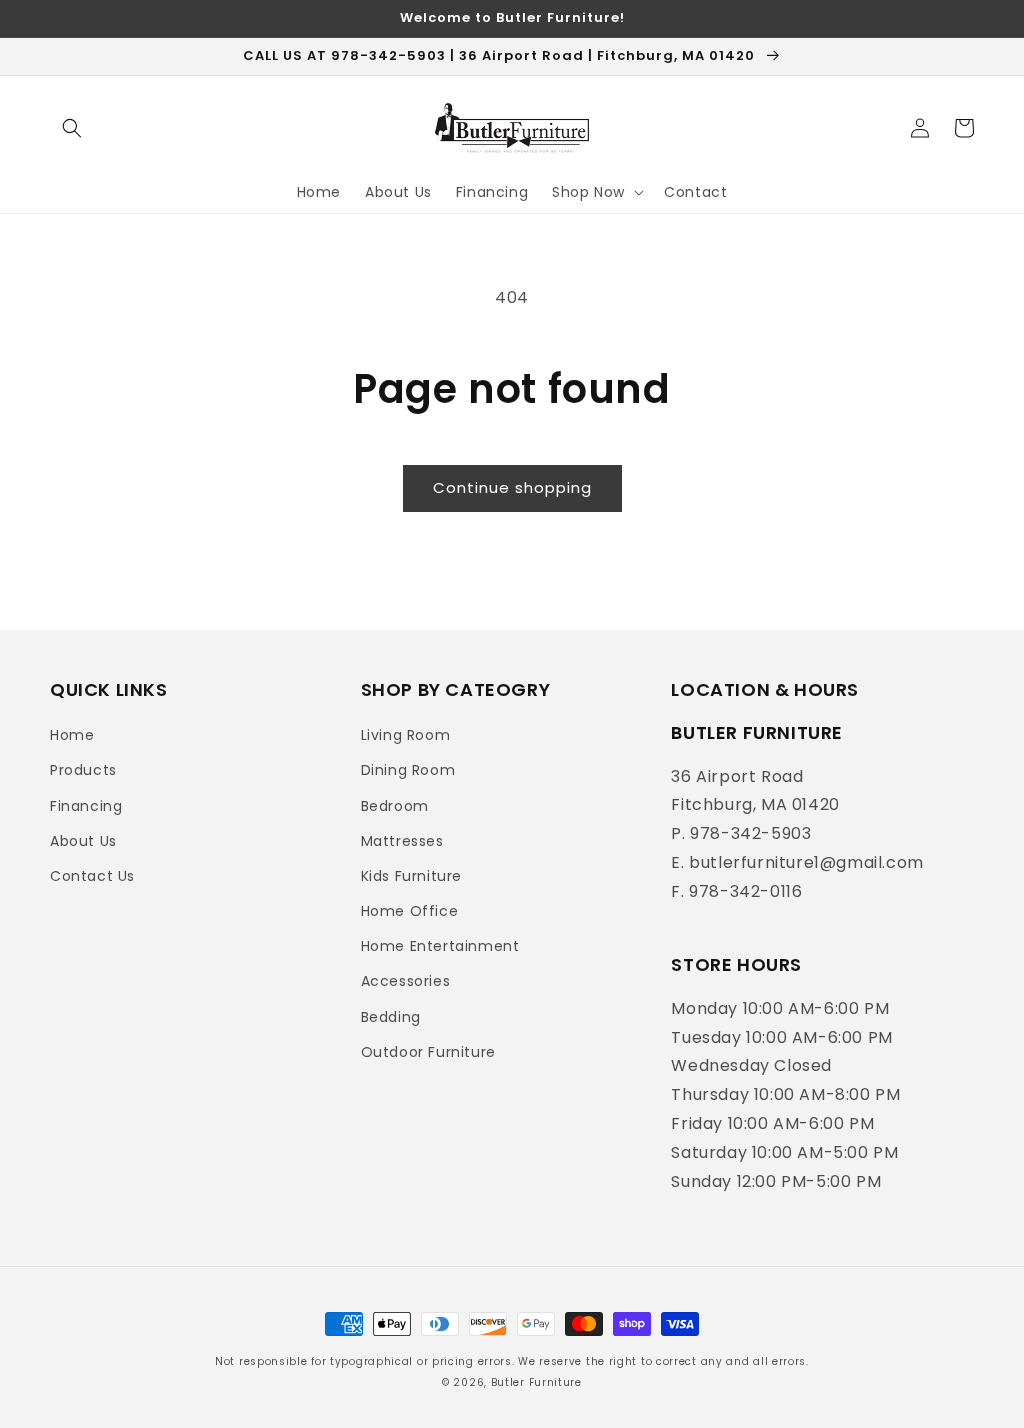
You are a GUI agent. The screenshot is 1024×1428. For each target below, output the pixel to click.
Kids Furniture (411, 876)
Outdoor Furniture (428, 1052)
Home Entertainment (440, 946)
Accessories (406, 981)
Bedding (391, 1017)
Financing (86, 806)
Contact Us (92, 876)
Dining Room (408, 770)
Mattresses (402, 841)
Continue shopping (512, 487)
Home (72, 735)
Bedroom (395, 806)
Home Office (410, 911)
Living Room (406, 735)
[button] (72, 128)
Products (83, 770)
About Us (83, 841)
